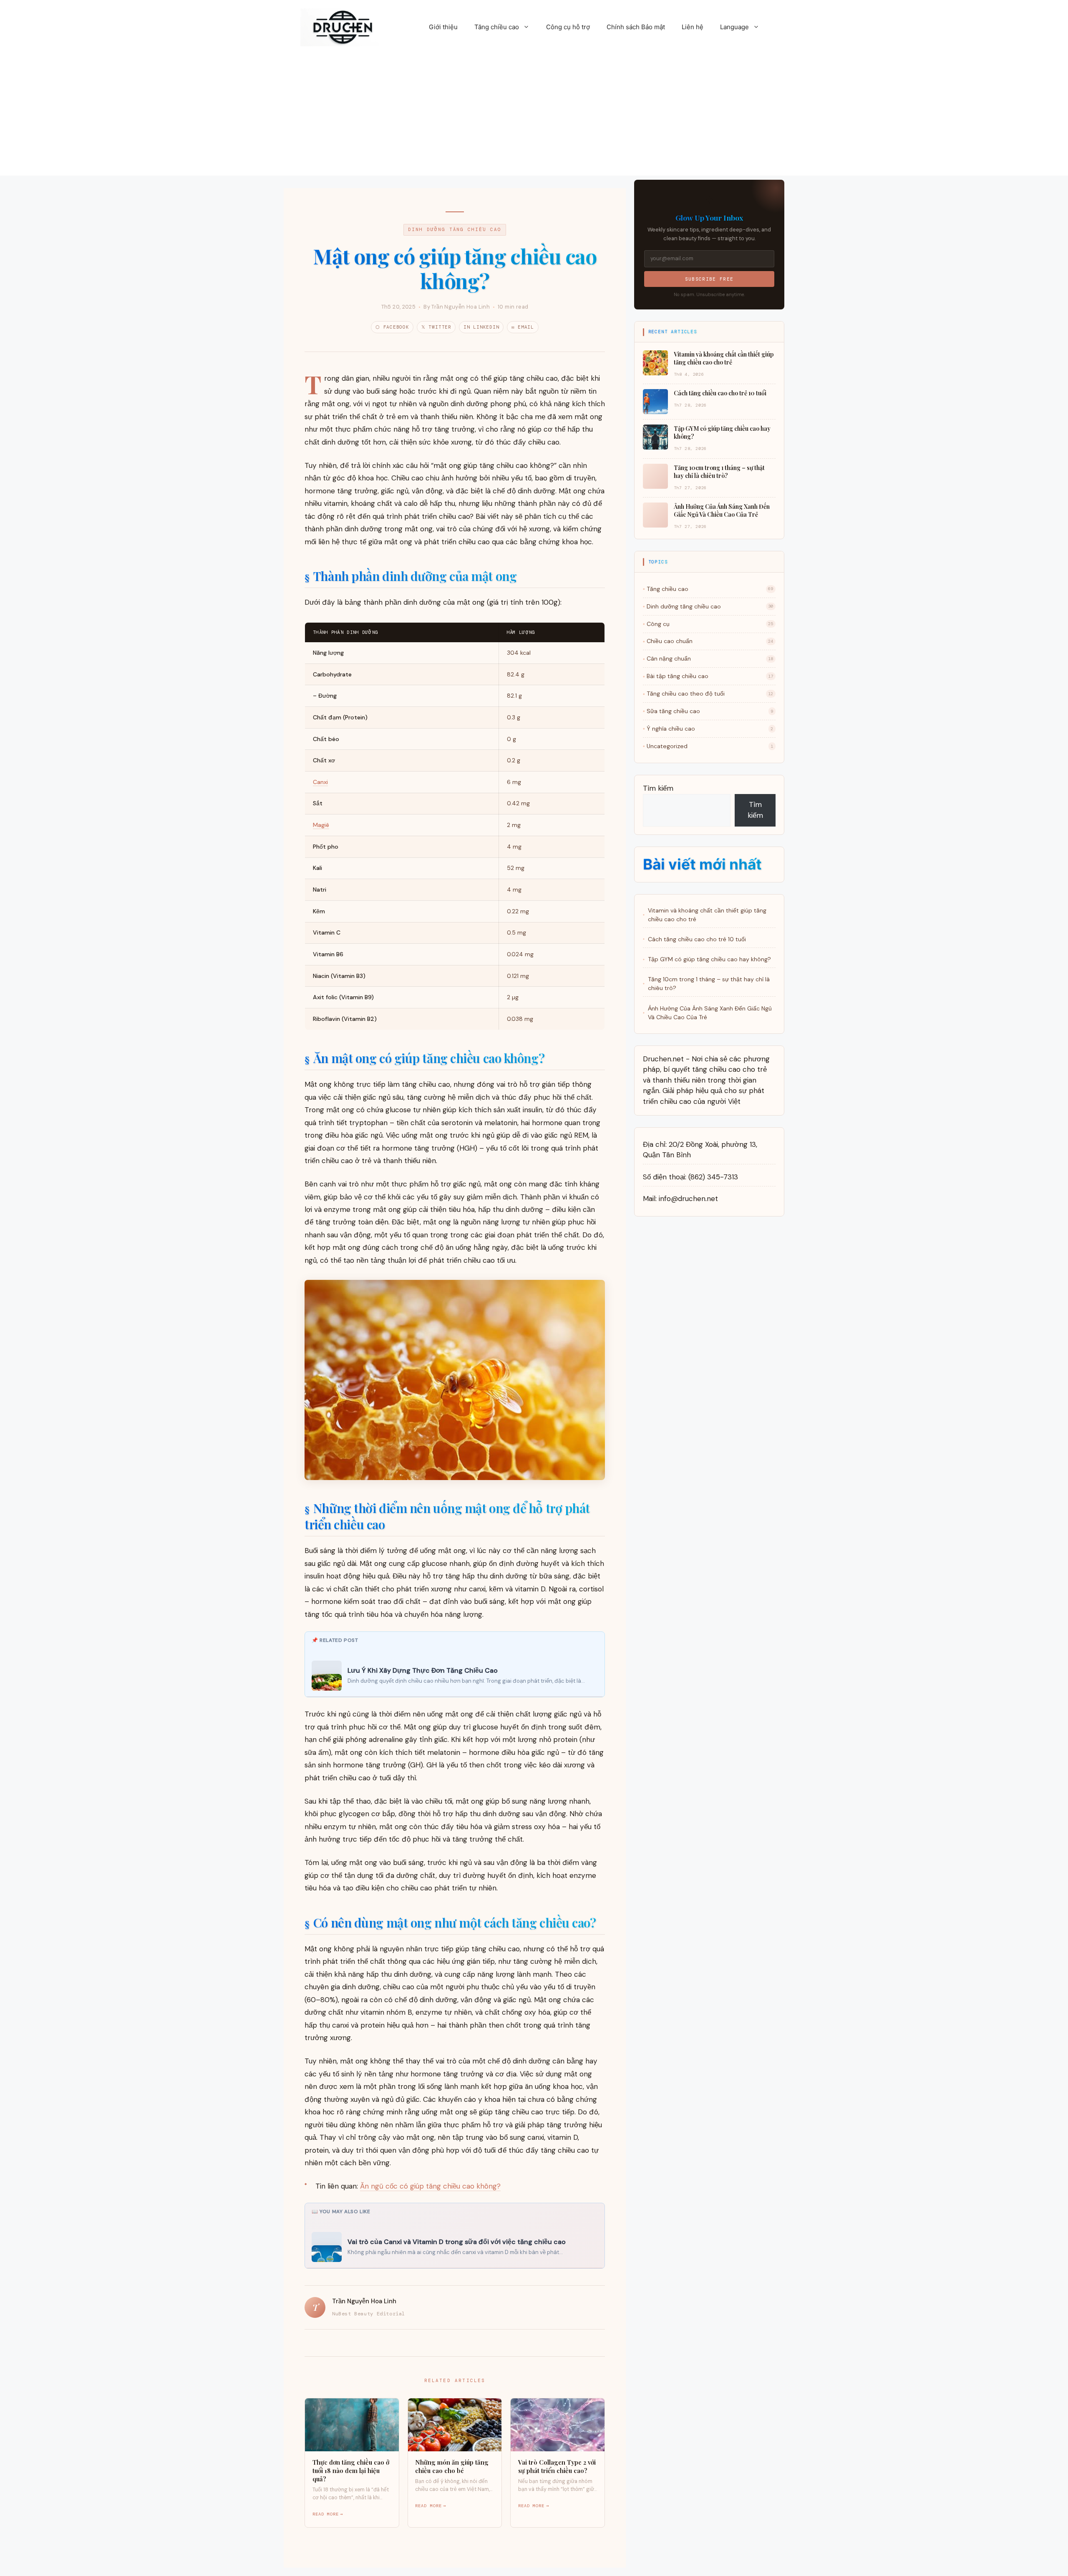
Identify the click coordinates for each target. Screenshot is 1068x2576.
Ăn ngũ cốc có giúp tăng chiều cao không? (430, 2186)
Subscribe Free (709, 279)
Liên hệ (693, 27)
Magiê (321, 825)
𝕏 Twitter (436, 327)
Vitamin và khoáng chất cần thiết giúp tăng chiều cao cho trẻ (707, 915)
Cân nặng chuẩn (710, 658)
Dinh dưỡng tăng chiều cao (455, 229)
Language (734, 27)
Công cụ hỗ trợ (568, 27)
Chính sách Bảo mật (636, 27)
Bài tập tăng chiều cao (710, 676)
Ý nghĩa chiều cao (710, 729)
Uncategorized (710, 746)
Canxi (320, 782)
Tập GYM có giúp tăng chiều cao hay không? (709, 959)
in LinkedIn (481, 327)
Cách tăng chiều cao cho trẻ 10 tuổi (697, 939)
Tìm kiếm (658, 788)
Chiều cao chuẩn (710, 641)
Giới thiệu (443, 27)
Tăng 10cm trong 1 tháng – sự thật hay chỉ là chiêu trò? (709, 984)
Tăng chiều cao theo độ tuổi (710, 694)
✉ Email (523, 327)
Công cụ (710, 624)
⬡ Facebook (392, 327)
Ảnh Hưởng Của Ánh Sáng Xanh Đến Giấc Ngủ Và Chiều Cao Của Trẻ (710, 1013)
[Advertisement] (534, 117)
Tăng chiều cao (497, 27)
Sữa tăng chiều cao (710, 711)
